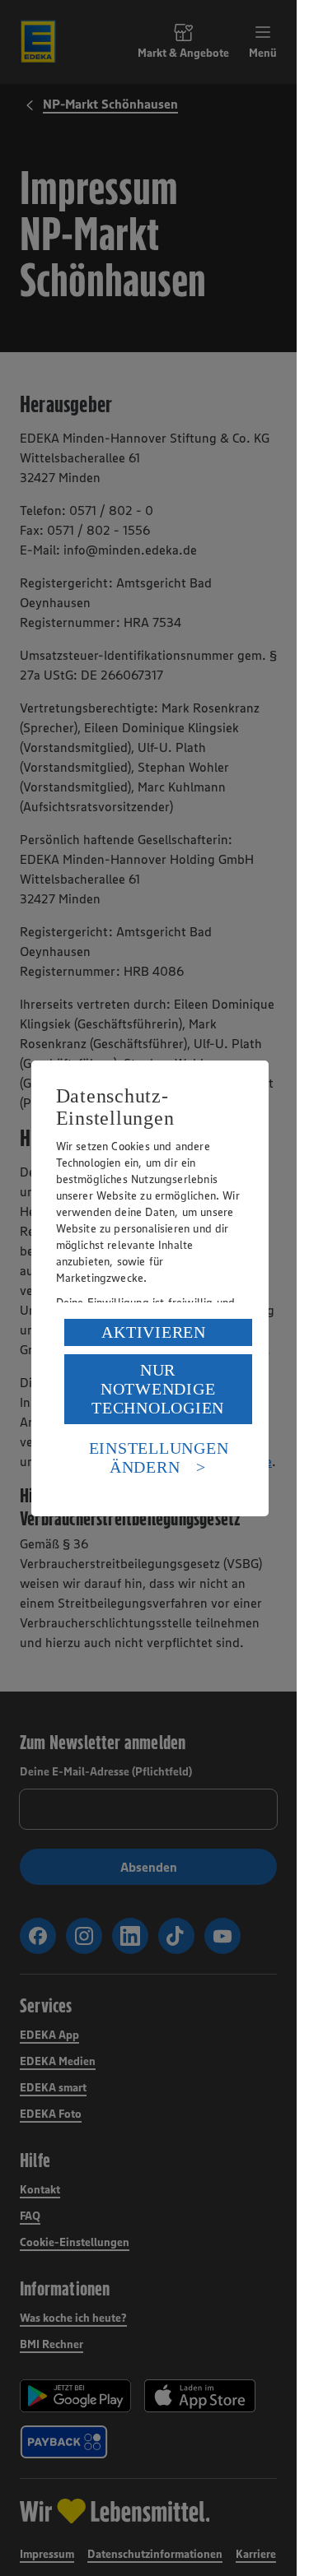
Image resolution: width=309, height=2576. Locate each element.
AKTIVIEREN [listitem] (154, 1332)
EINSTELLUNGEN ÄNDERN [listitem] (159, 1457)
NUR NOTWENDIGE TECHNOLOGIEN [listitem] (158, 1389)
